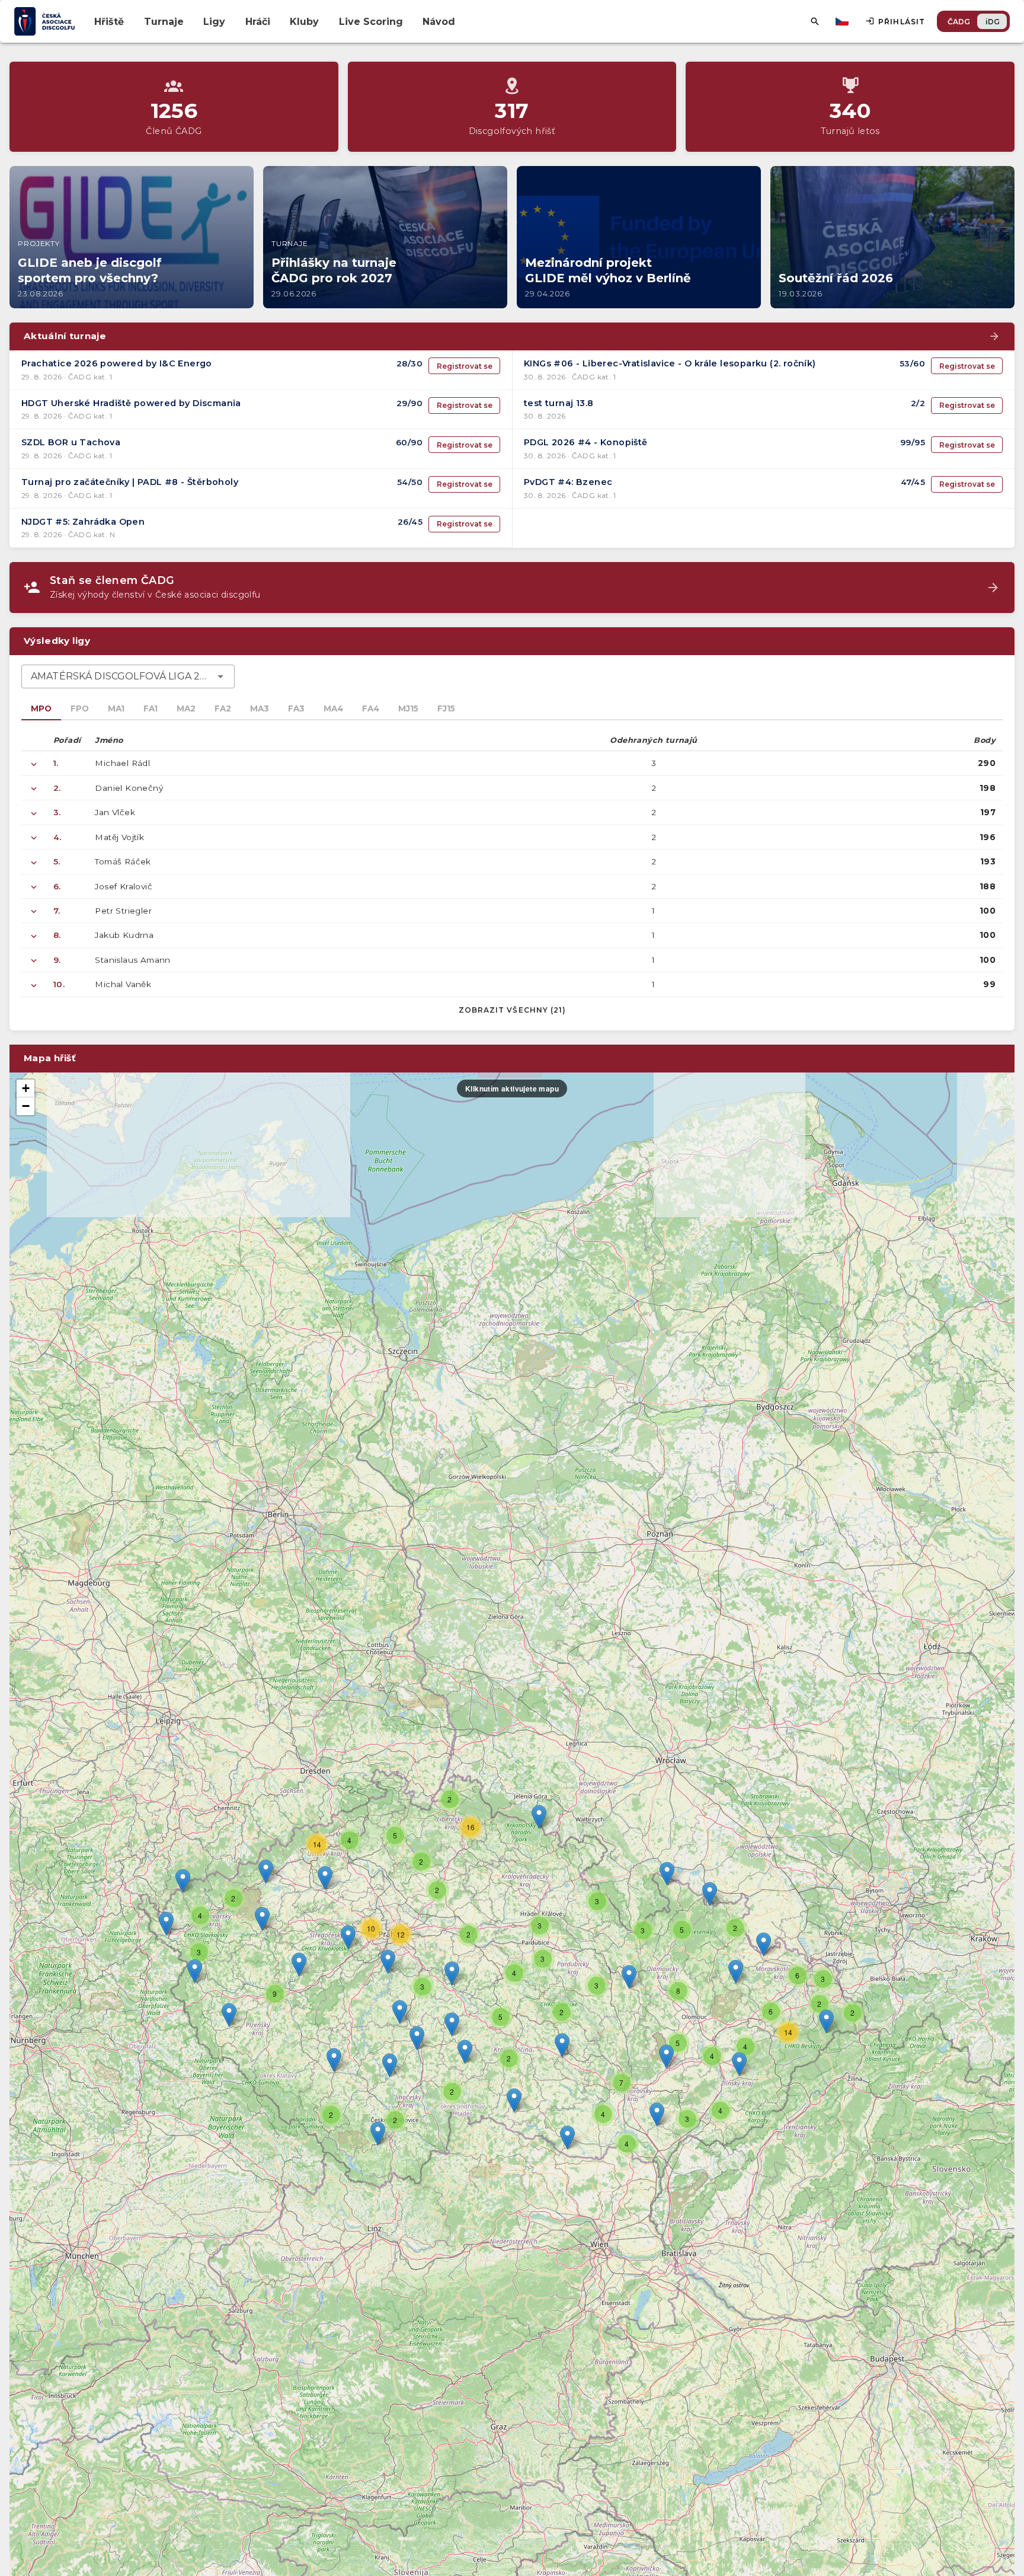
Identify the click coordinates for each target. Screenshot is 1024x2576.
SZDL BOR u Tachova (71, 442)
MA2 (186, 708)
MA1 (116, 708)
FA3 (296, 708)
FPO (80, 708)
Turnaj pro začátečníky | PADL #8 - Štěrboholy (130, 482)
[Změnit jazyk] (843, 21)
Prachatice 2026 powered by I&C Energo (117, 363)
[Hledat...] (815, 21)
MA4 (333, 708)
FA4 (371, 708)
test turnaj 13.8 (559, 403)
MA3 (260, 708)
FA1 (151, 708)
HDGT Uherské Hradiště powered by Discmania (131, 403)
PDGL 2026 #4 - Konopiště (586, 442)
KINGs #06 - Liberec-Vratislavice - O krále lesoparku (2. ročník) (670, 363)
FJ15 (446, 708)
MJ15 (408, 708)
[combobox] (128, 676)
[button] (562, 2045)
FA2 (223, 708)
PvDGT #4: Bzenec (568, 482)
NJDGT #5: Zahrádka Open (83, 522)
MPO (41, 708)
